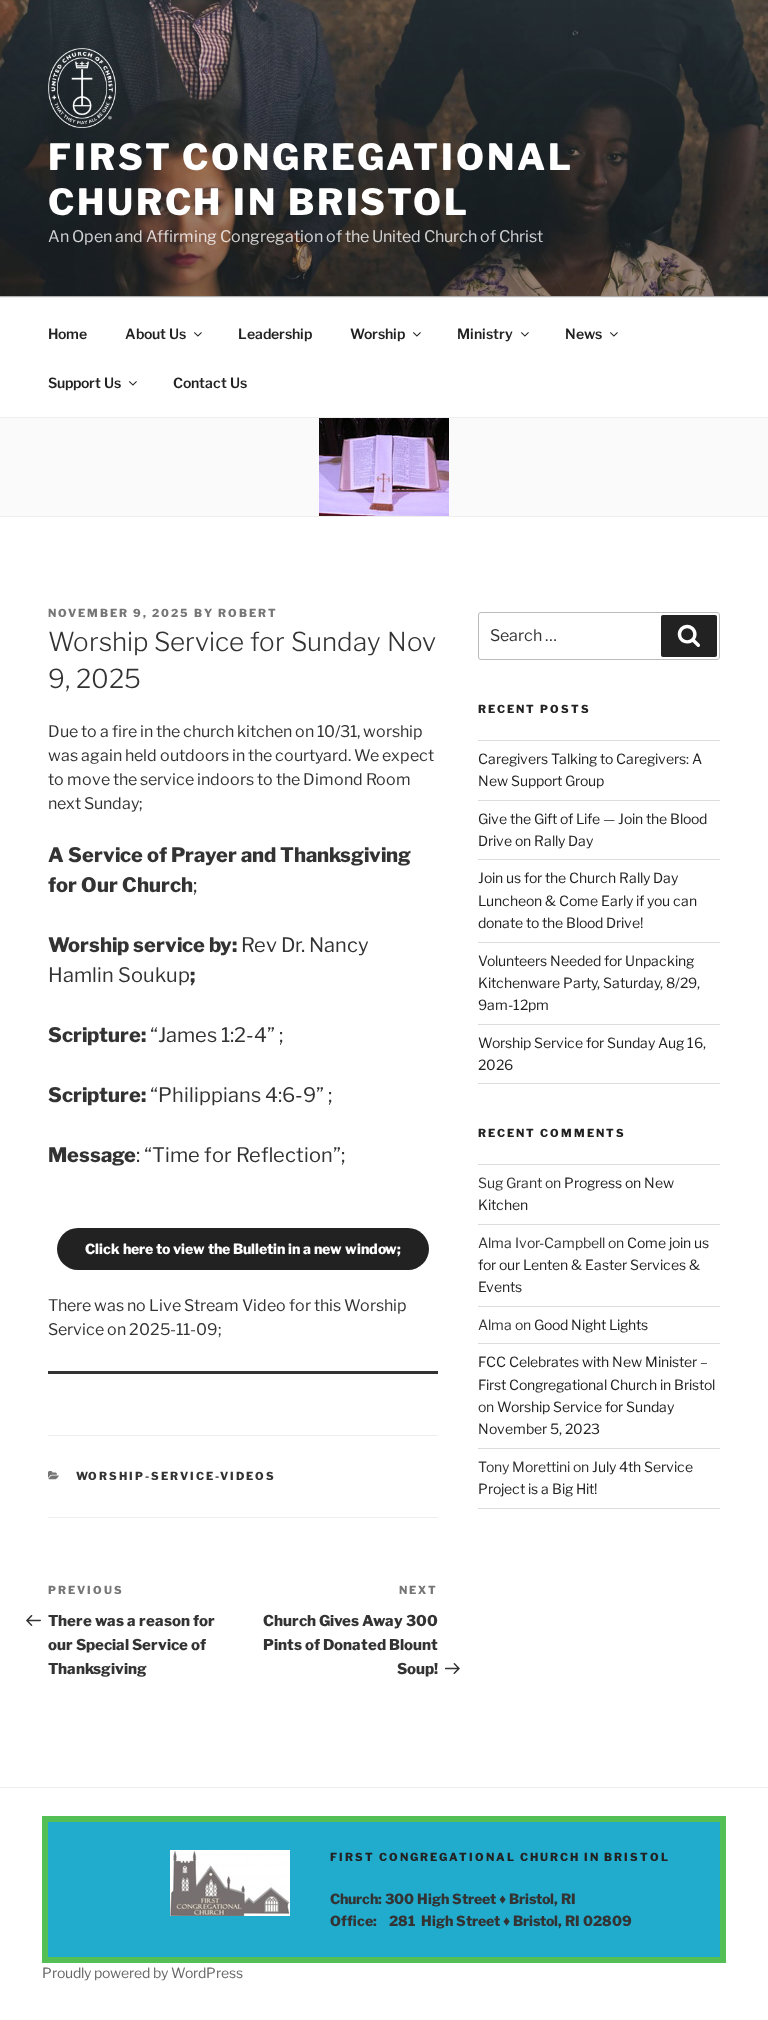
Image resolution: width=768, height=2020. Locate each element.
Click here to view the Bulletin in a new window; (243, 1248)
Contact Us (210, 382)
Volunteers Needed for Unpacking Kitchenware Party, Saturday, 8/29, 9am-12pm (589, 983)
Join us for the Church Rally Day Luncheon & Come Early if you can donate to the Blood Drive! (587, 900)
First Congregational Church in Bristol (311, 179)
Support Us (84, 382)
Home (67, 333)
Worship (377, 333)
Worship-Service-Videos (176, 1476)
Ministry (485, 333)
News (583, 333)
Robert (248, 613)
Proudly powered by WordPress (142, 1972)
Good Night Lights (591, 1324)
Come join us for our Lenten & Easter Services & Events (593, 1265)
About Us (155, 333)
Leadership (275, 333)
